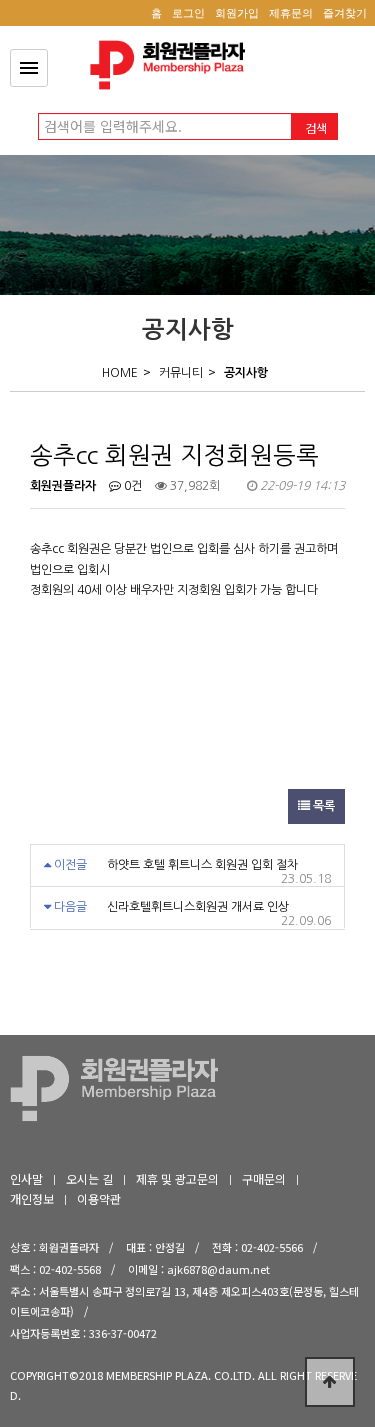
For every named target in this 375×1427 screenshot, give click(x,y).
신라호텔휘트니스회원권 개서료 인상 (198, 907)
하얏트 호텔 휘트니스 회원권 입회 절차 (202, 865)
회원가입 (237, 13)
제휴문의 (291, 13)
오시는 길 (89, 1178)
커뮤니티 (181, 373)
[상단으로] (330, 1382)
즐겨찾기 (345, 13)
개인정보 (32, 1198)
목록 (322, 806)
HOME (120, 373)
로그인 (188, 13)
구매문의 (264, 1178)
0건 (131, 486)
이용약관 (99, 1198)
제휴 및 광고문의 (177, 1178)
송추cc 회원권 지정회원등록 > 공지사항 (173, 65)
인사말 (26, 1178)
